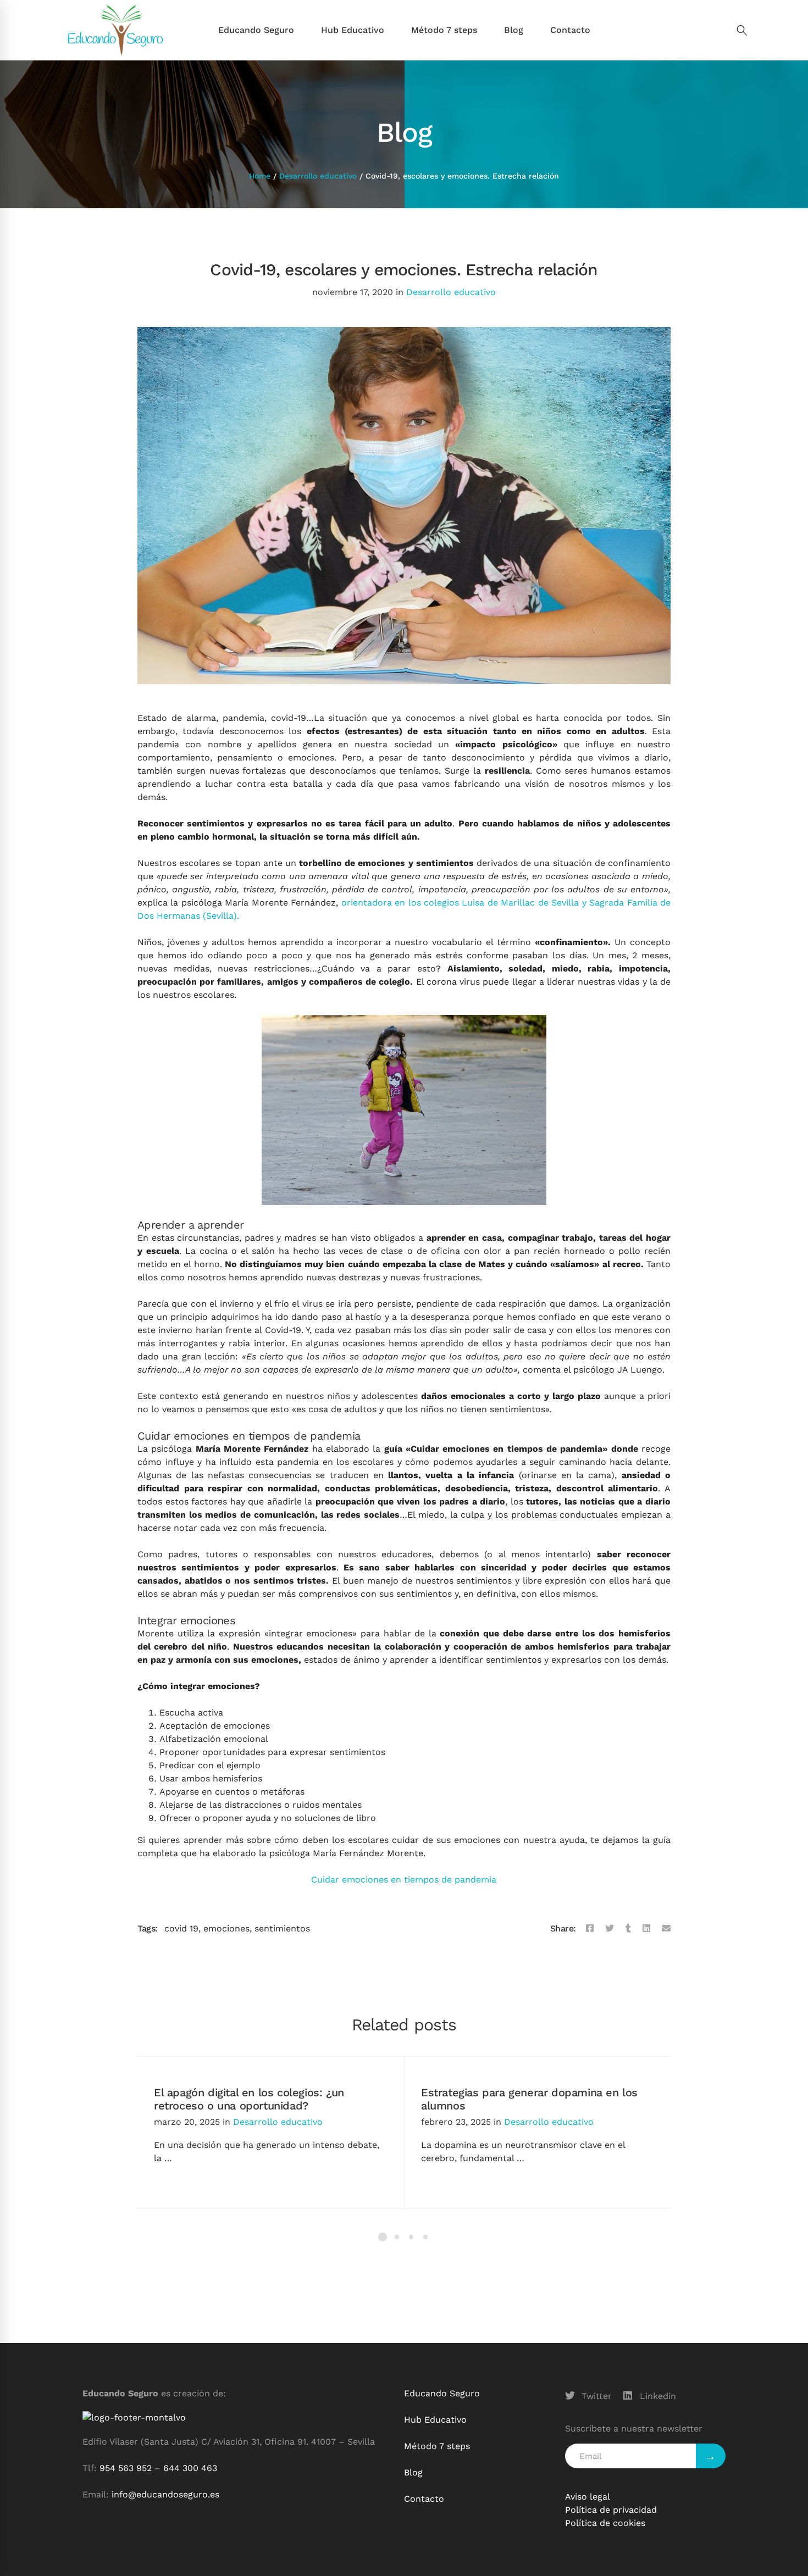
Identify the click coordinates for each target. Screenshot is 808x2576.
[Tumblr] (628, 1929)
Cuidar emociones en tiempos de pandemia (404, 1880)
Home (260, 176)
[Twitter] (610, 1929)
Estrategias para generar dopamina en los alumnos (529, 2099)
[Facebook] (590, 1929)
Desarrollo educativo (318, 176)
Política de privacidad (611, 2510)
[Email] (666, 1929)
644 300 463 (190, 2468)
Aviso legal (588, 2497)
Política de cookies (605, 2523)
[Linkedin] (646, 1929)
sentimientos (282, 1928)
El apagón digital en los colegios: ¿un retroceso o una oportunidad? (249, 2099)
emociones (226, 1928)
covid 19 (181, 1928)
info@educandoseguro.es (165, 2494)
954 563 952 (126, 2468)
